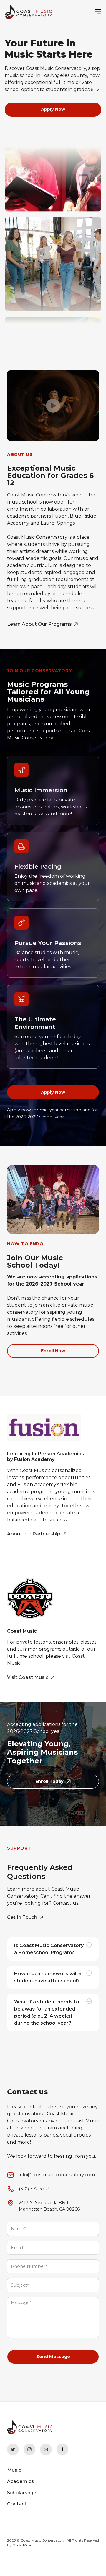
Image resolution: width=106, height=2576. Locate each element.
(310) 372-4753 (34, 2189)
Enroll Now (53, 1351)
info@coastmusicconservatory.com (57, 2175)
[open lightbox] (53, 406)
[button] (93, 12)
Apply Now (53, 109)
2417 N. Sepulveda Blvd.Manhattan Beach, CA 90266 (49, 2206)
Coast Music (23, 2545)
